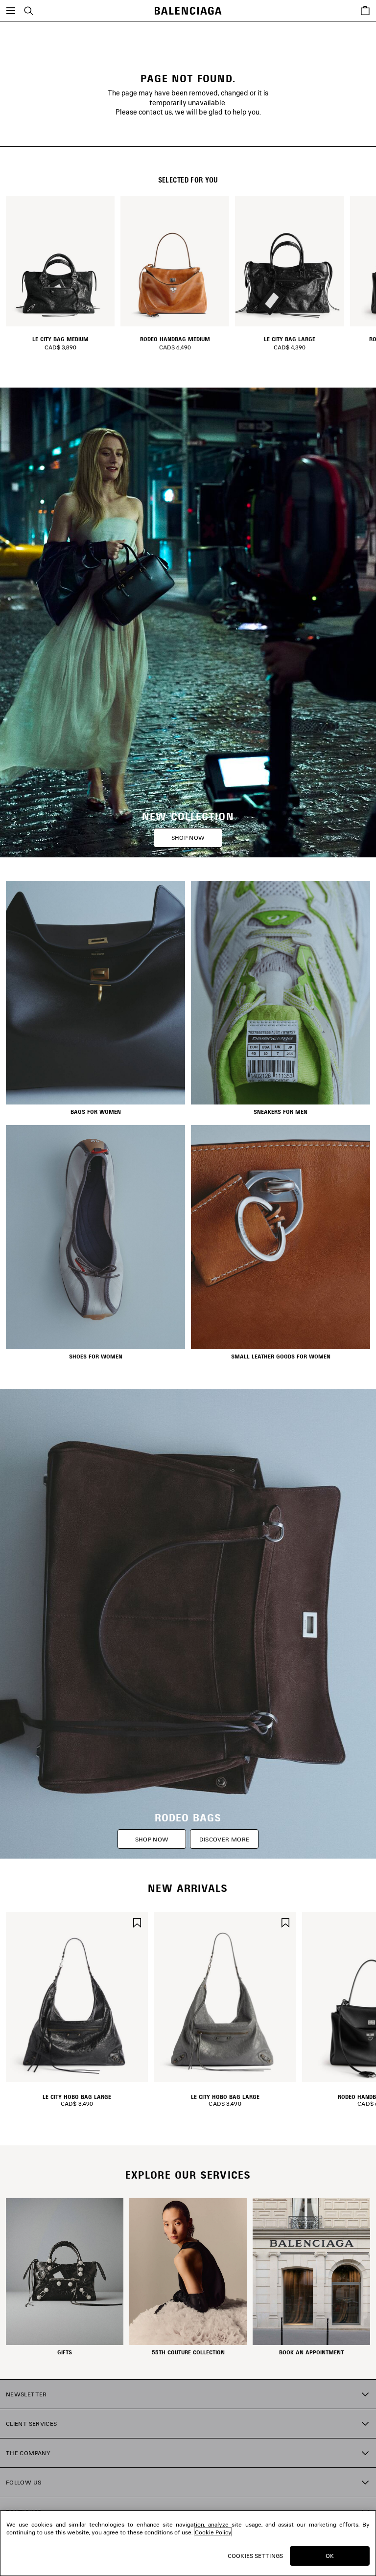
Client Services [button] (31, 2424)
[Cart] (365, 11)
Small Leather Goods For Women (281, 1357)
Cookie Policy (213, 2532)
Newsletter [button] (26, 2394)
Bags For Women (96, 1112)
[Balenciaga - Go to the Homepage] (188, 11)
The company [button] (28, 2453)
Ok (330, 2556)
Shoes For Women (96, 1357)
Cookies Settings (255, 2556)
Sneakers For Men (281, 1112)
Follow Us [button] (23, 2482)
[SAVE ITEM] (137, 1921)
